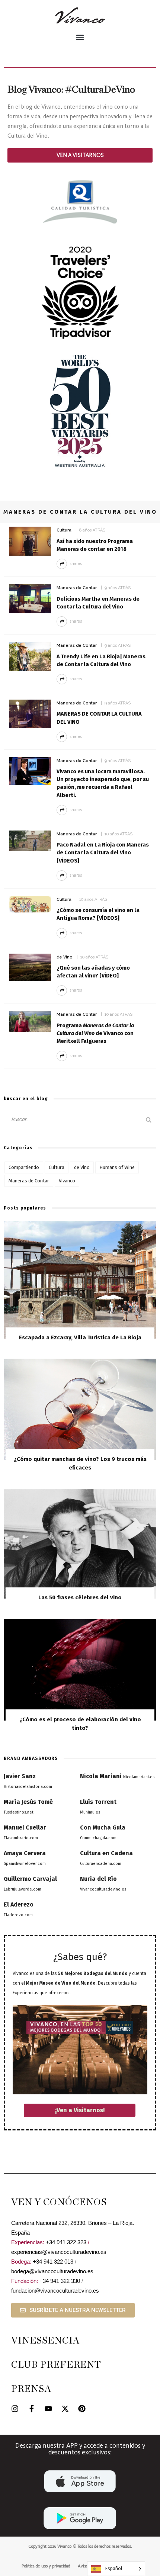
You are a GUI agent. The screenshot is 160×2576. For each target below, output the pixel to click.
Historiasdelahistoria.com (28, 1787)
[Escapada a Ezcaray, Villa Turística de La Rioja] (80, 1279)
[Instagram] (15, 2409)
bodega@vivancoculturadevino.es (52, 2271)
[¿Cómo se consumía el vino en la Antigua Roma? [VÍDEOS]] (30, 904)
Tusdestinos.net (19, 1812)
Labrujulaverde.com (23, 1889)
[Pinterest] (82, 2409)
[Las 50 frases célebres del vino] (80, 1543)
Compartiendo (24, 1167)
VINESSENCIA (45, 2341)
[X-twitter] (65, 2409)
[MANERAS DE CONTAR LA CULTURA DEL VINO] (30, 714)
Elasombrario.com (21, 1838)
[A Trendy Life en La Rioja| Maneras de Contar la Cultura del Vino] (30, 656)
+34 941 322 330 (60, 2281)
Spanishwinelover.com (25, 1864)
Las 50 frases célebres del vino (80, 1597)
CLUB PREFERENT (56, 2365)
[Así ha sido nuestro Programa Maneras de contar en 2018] (30, 541)
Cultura (64, 530)
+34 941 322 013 (53, 2262)
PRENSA (31, 2389)
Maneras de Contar (77, 588)
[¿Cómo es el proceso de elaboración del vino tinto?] (80, 1669)
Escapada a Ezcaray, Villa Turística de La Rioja (80, 1337)
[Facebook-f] (32, 2409)
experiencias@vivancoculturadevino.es (59, 2252)
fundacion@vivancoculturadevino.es (55, 2291)
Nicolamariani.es (139, 1777)
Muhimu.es (90, 1812)
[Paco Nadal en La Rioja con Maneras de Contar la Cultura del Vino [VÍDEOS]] (30, 840)
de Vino (65, 957)
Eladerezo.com (18, 1915)
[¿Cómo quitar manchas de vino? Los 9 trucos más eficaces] (80, 1409)
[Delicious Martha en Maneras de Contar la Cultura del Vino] (30, 598)
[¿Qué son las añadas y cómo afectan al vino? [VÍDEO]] (30, 967)
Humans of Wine (117, 1167)
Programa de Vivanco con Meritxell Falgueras (95, 1033)
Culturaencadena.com (101, 1864)
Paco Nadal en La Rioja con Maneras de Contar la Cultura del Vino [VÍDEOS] (103, 852)
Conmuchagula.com (98, 1838)
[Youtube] (48, 2409)
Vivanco (67, 1181)
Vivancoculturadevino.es (103, 1889)
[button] (80, 37)
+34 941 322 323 (66, 2242)
